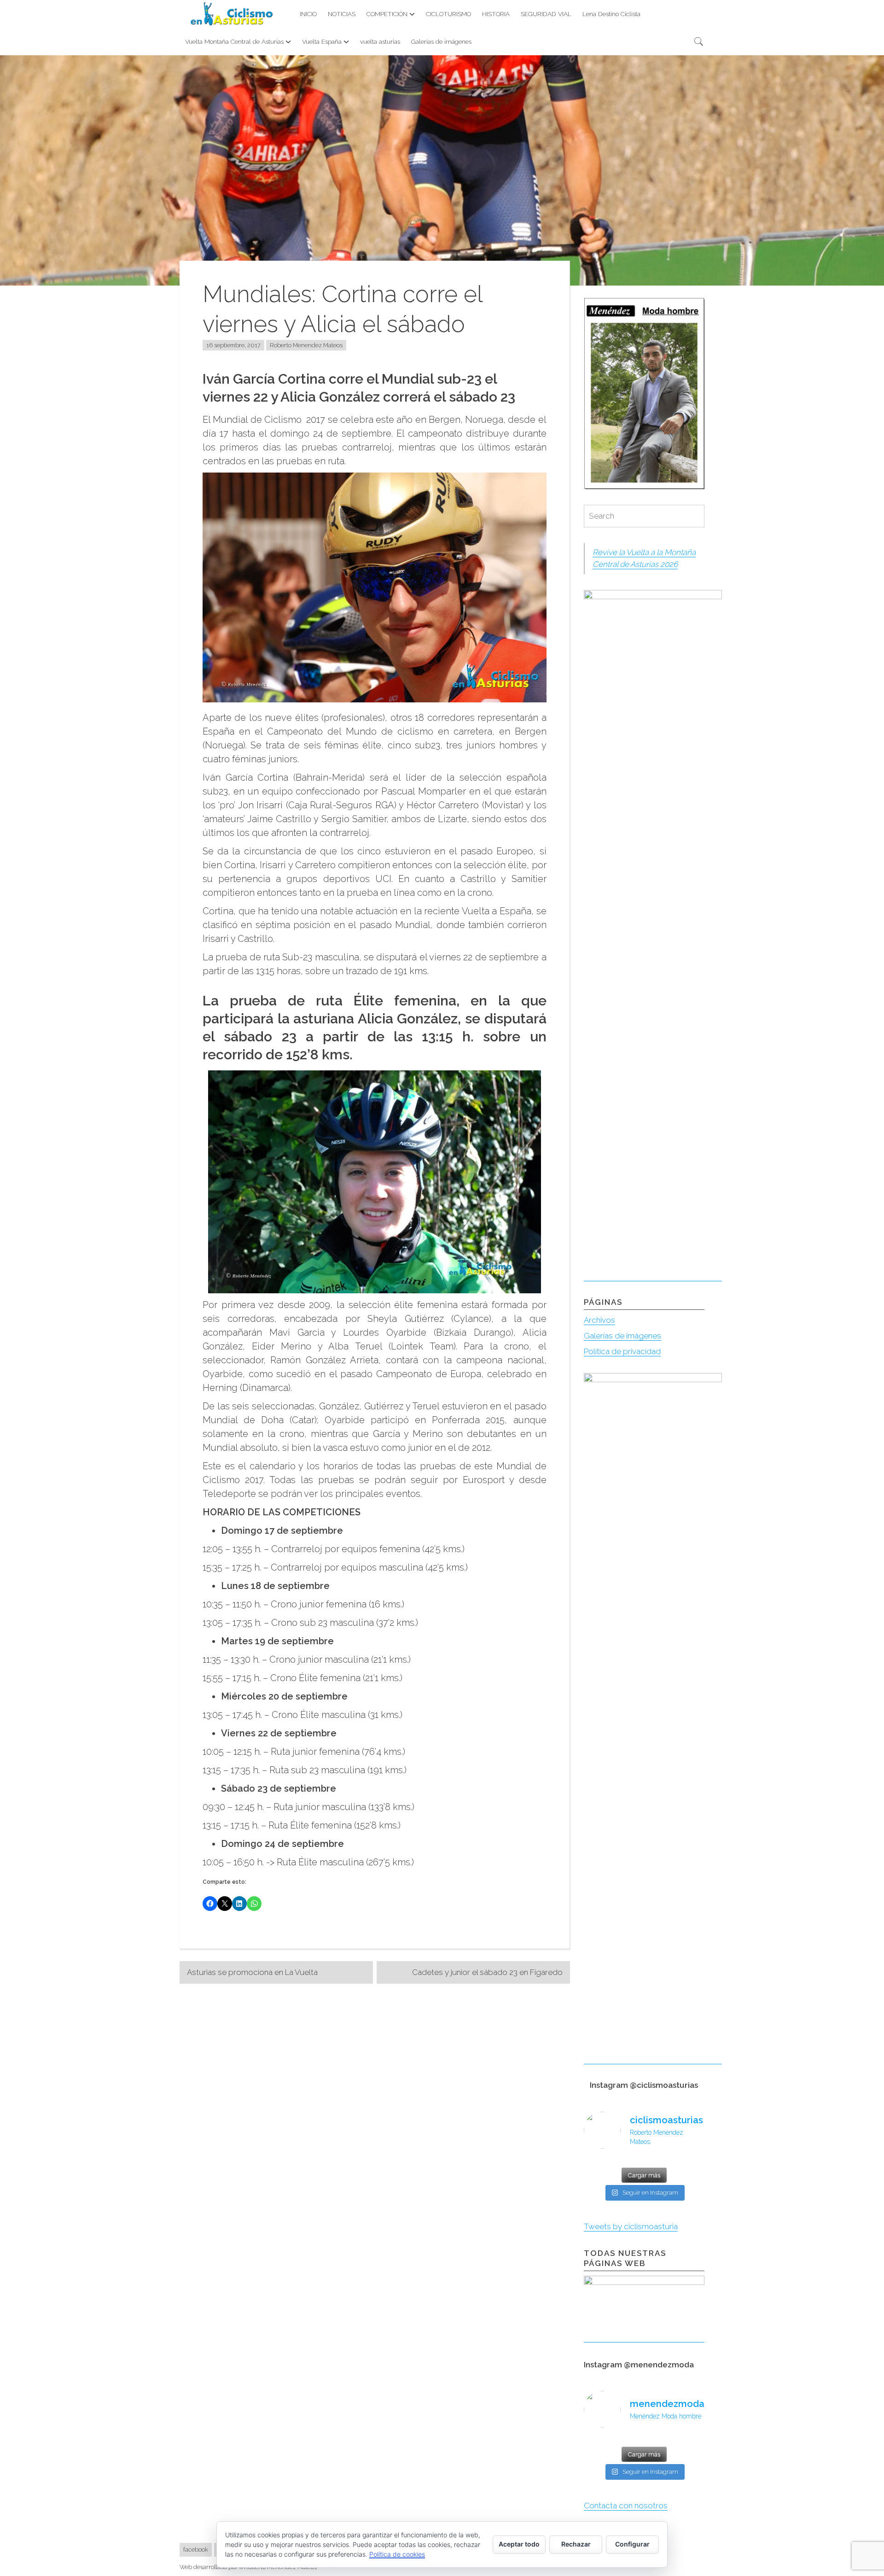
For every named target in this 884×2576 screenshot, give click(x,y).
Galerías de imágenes (441, 41)
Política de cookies (397, 2554)
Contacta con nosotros (626, 2506)
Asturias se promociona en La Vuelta (252, 1972)
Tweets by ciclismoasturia (631, 2226)
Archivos (599, 1320)
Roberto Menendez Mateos (306, 345)
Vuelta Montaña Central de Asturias (234, 41)
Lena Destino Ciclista (611, 14)
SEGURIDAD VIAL (546, 14)
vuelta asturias (380, 41)
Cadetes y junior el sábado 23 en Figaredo (487, 1972)
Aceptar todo (519, 2544)
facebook (196, 2550)
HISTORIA (496, 14)
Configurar (632, 2544)
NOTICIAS (342, 14)
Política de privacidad (622, 1351)
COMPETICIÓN (387, 14)
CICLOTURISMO (448, 14)
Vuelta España (322, 41)
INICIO (308, 14)
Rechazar (576, 2544)
